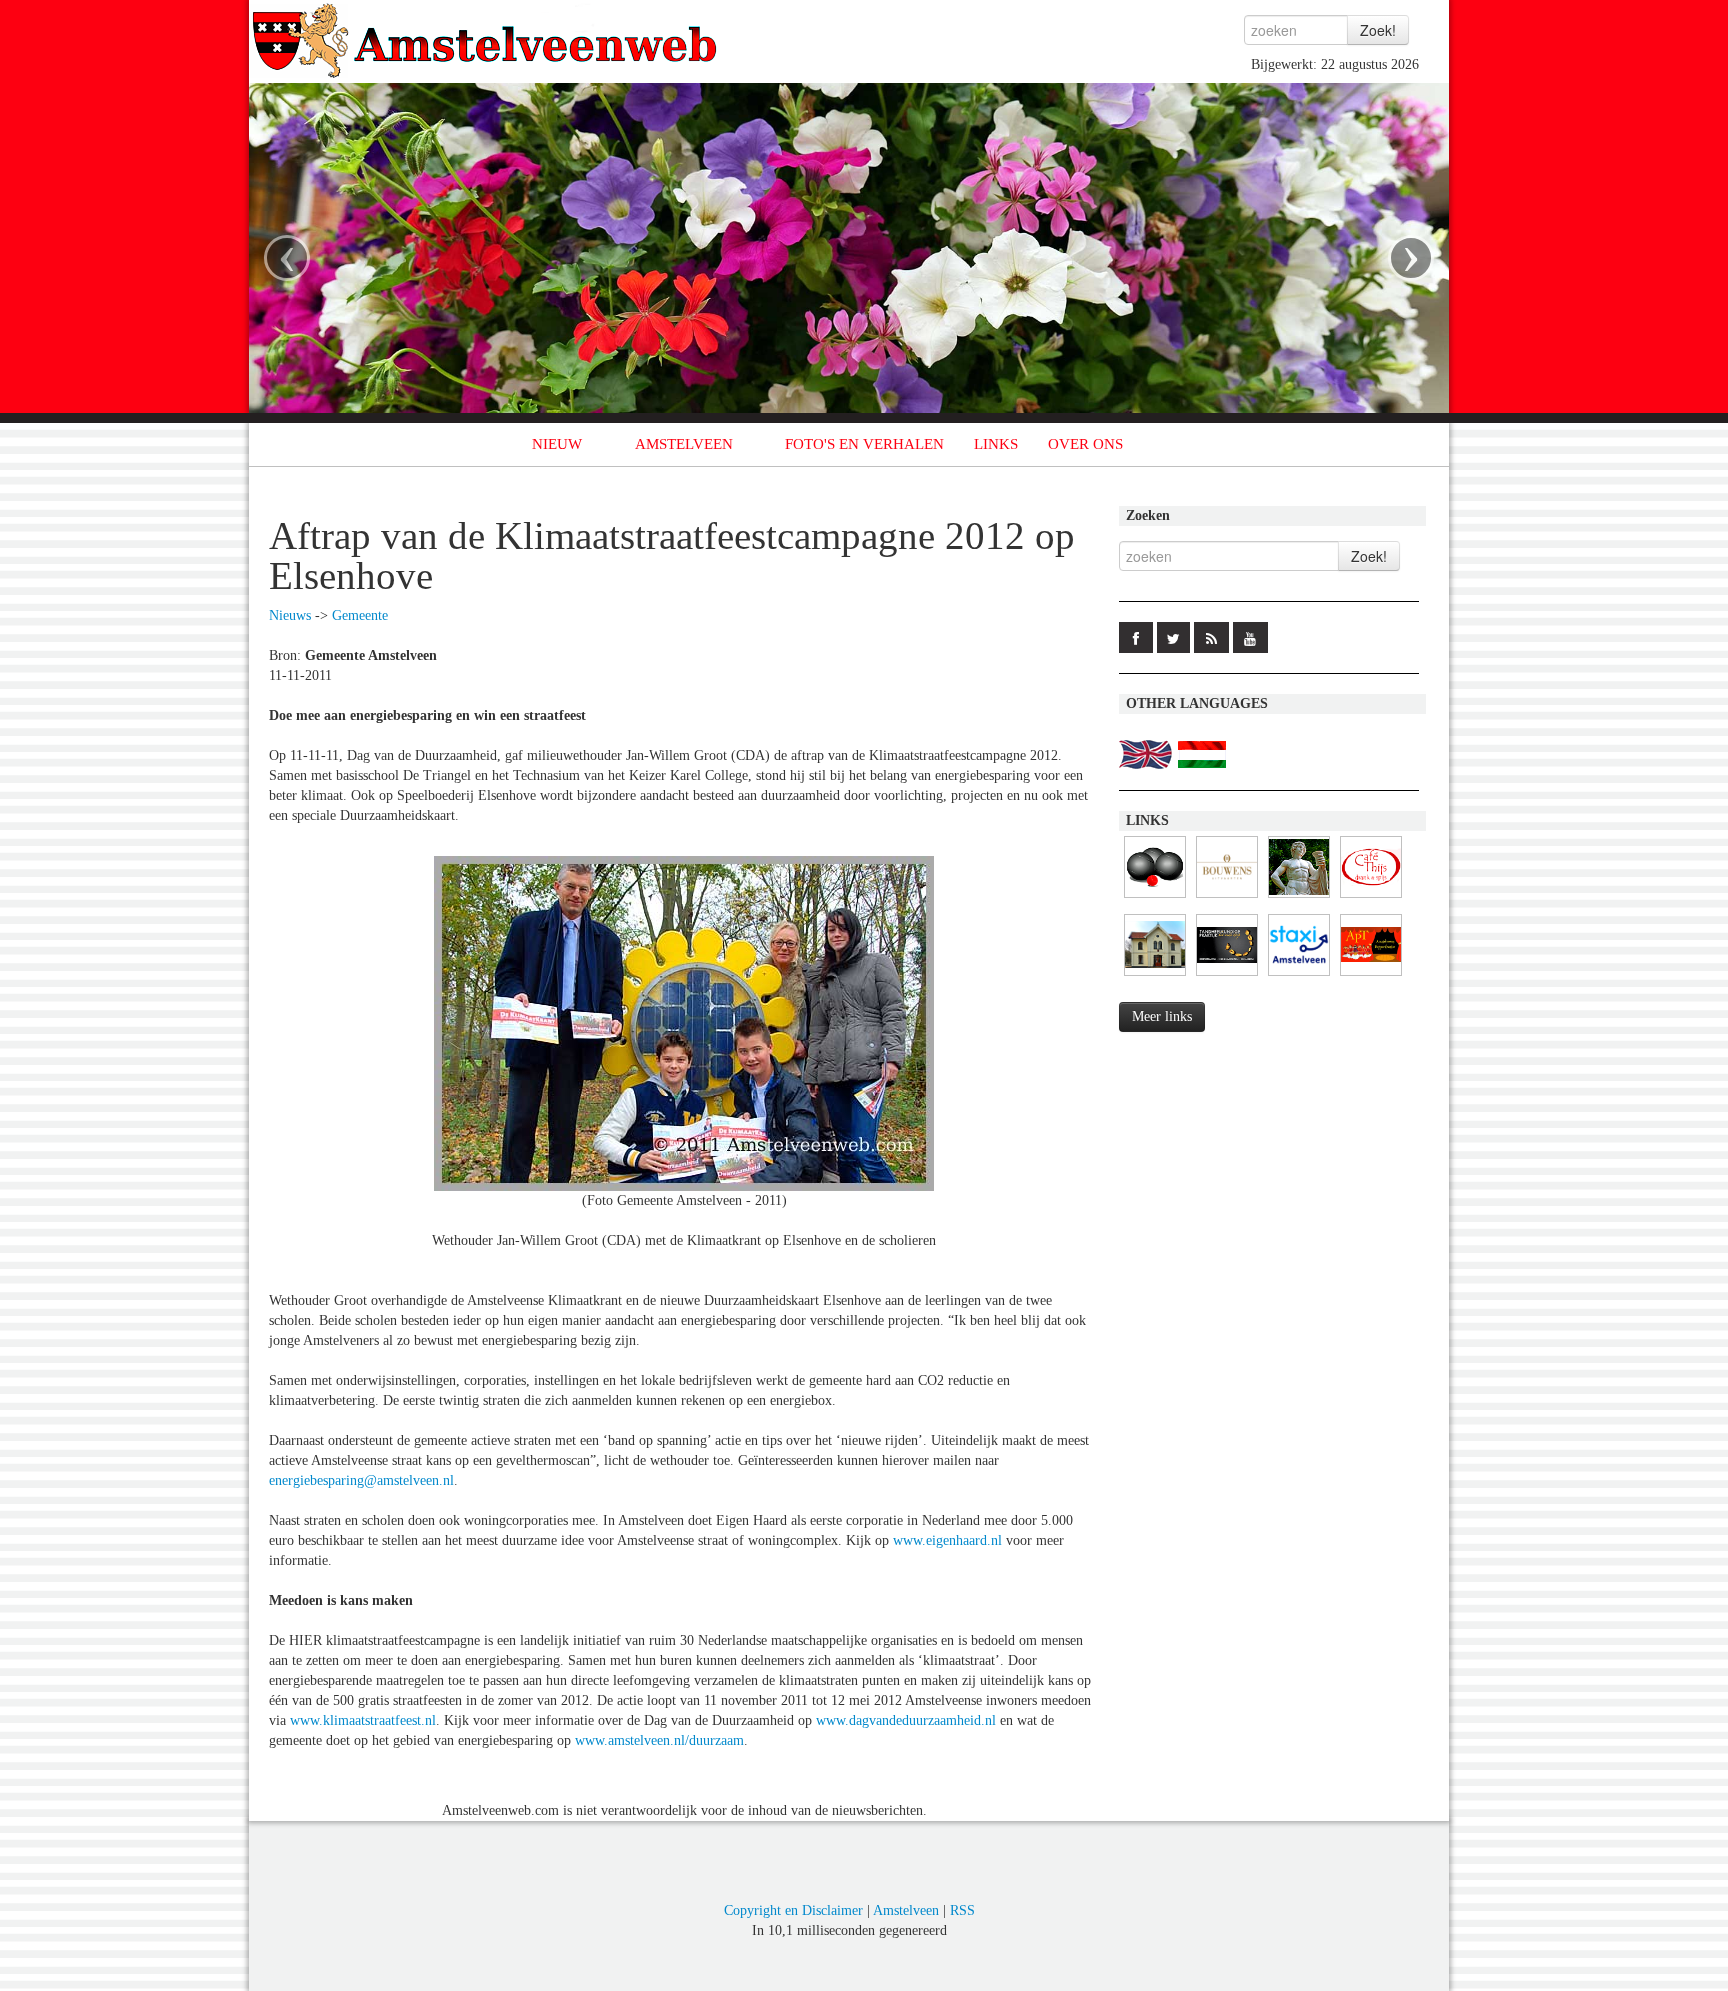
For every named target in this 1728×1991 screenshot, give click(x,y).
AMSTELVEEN (684, 444)
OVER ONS (1085, 444)
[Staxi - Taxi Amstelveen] (1299, 976)
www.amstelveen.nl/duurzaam (659, 1740)
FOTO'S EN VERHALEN (864, 444)
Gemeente (360, 615)
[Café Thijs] (1371, 898)
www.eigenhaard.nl (947, 1540)
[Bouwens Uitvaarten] (1227, 898)
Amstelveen (906, 1910)
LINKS (996, 444)
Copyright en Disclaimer (793, 1910)
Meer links (1162, 1016)
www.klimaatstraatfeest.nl (363, 1720)
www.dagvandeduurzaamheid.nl (906, 1720)
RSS (962, 1910)
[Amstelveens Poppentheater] (1371, 976)
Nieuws (290, 615)
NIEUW (557, 444)
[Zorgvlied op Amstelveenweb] (1299, 898)
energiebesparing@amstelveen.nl (361, 1480)
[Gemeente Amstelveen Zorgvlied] (1155, 976)
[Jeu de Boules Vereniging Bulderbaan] (1155, 898)
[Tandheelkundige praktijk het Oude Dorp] (1227, 976)
